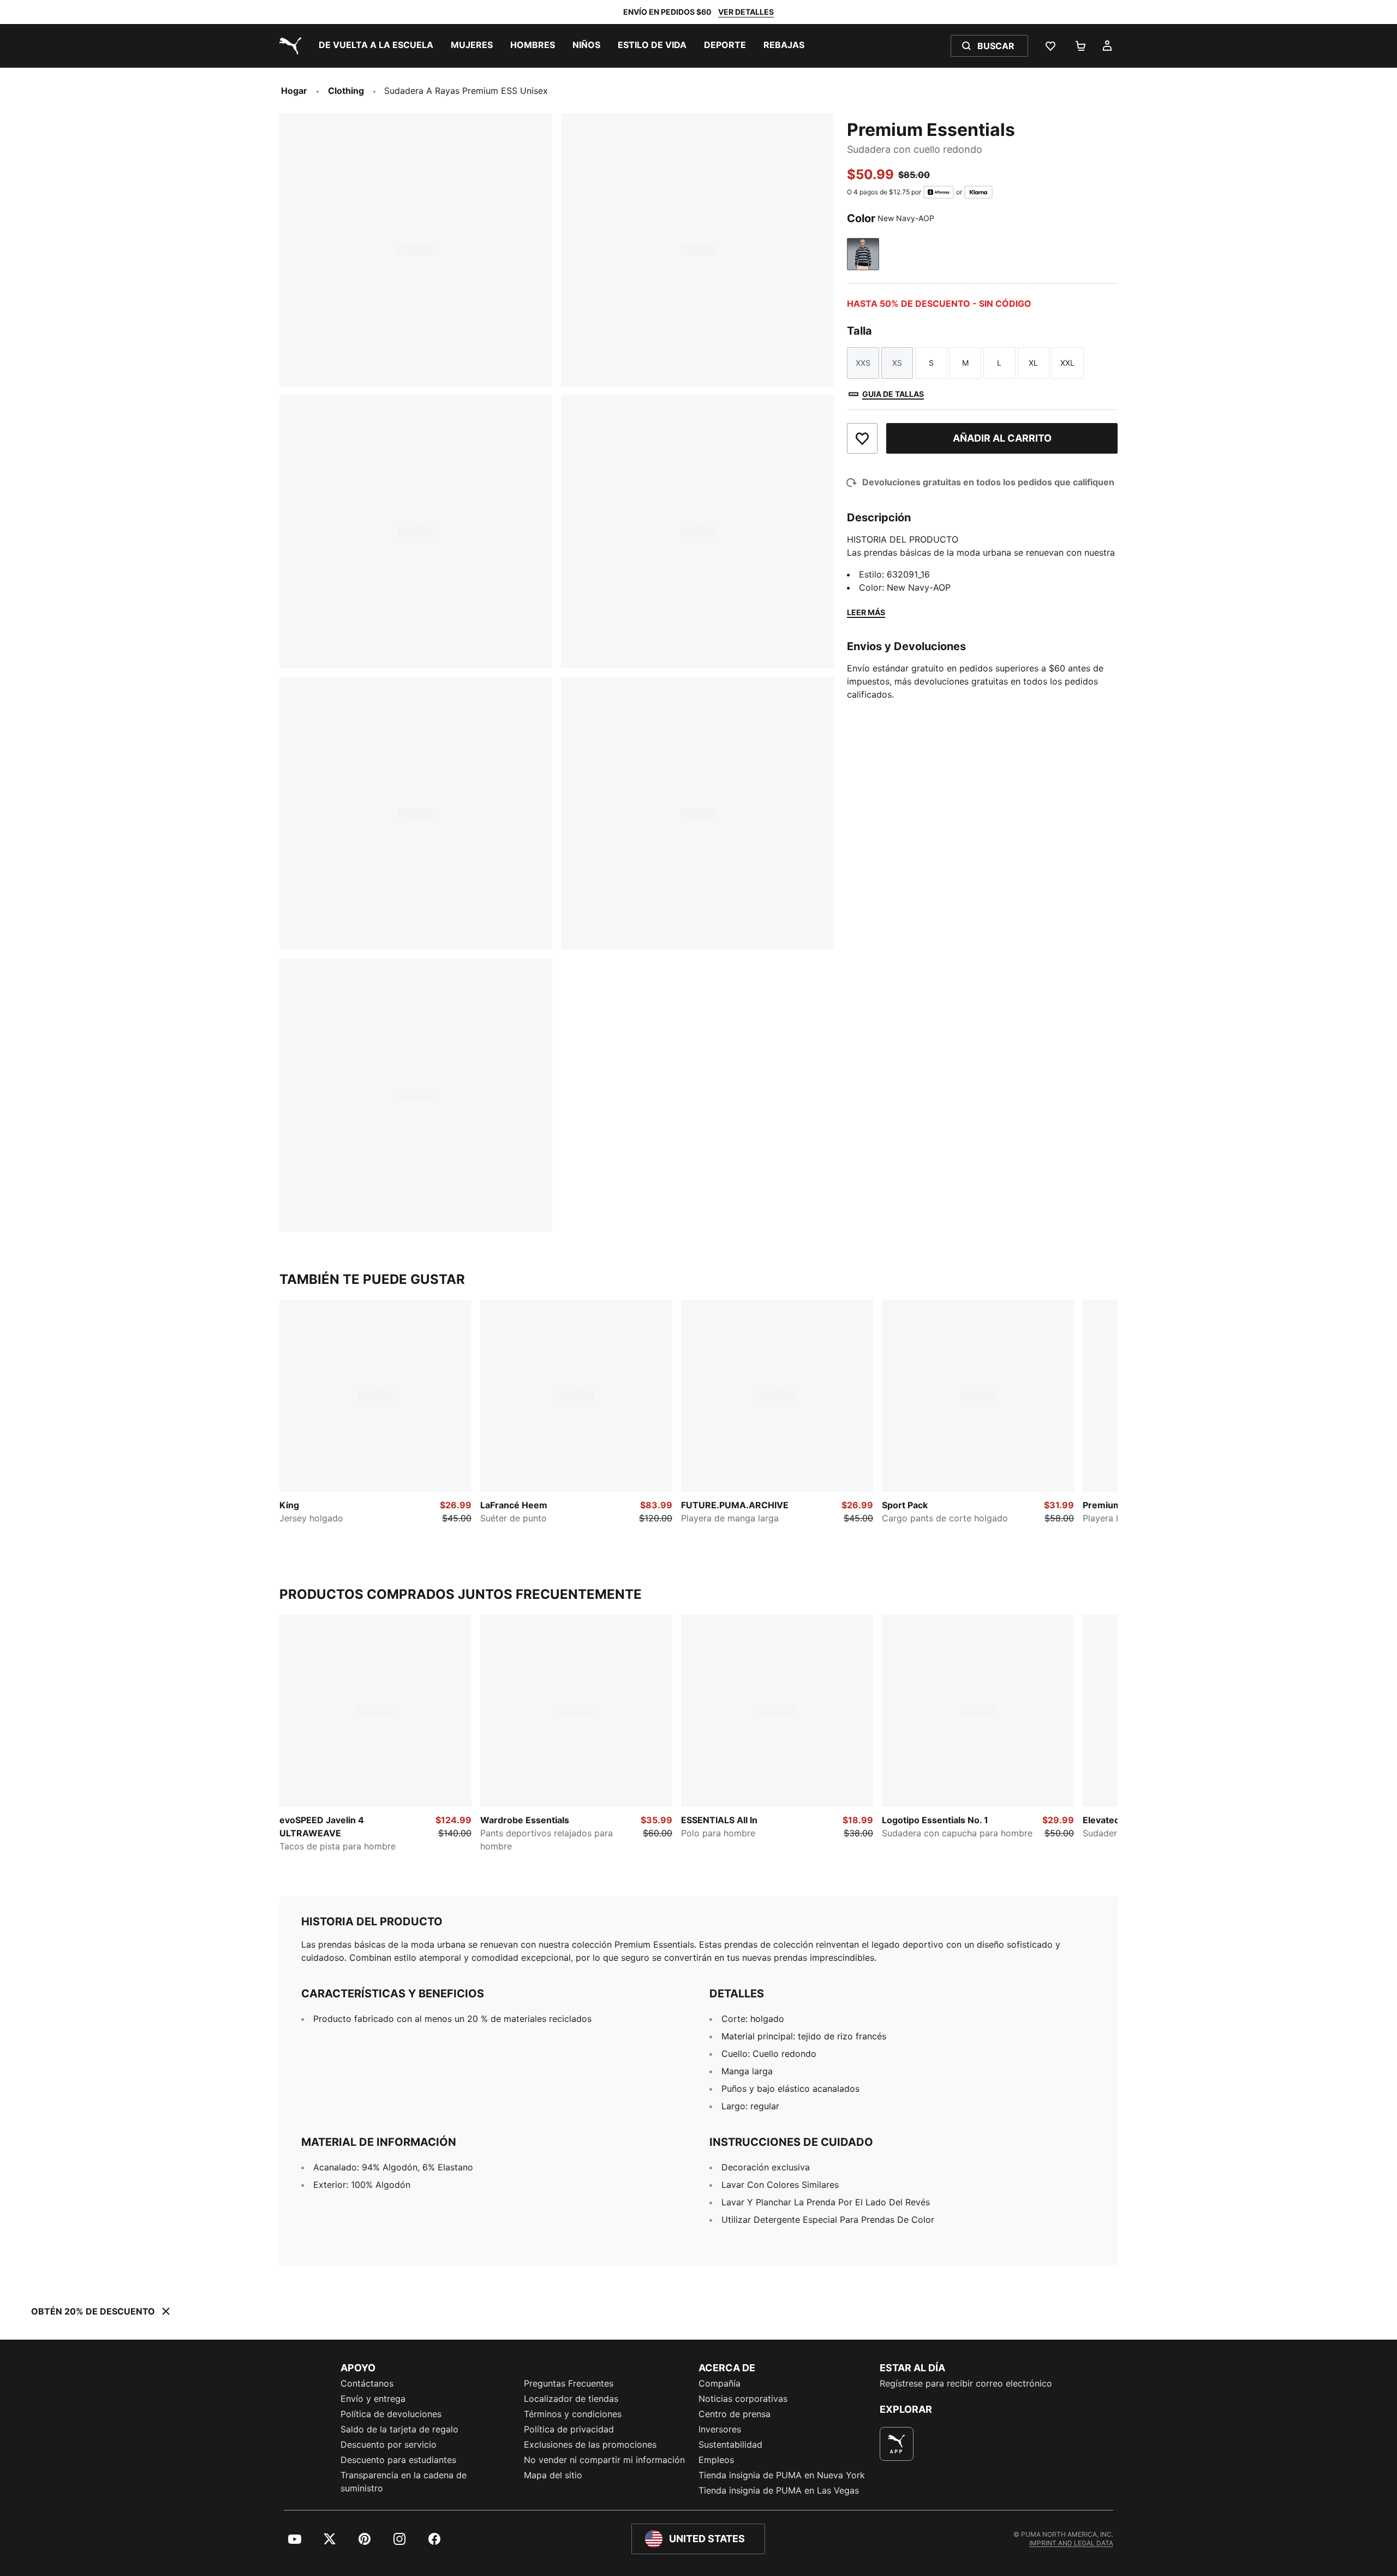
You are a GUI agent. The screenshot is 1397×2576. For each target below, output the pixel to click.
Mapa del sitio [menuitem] (553, 2475)
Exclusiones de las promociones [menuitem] (590, 2444)
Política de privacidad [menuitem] (569, 2429)
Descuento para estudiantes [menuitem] (398, 2460)
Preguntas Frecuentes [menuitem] (569, 2383)
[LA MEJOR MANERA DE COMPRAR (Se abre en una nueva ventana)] (897, 2444)
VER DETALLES (746, 12)
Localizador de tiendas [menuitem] (571, 2399)
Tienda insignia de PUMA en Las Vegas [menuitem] (779, 2490)
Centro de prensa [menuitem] (735, 2414)
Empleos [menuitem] (716, 2460)
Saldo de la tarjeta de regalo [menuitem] (399, 2429)
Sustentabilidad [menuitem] (730, 2444)
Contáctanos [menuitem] (367, 2383)
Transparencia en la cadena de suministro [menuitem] (404, 2482)
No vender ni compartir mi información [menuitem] (604, 2460)
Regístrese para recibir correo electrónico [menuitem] (966, 2383)
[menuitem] (376, 46)
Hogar (294, 91)
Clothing (346, 91)
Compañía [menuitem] (720, 2383)
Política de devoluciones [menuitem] (391, 2414)
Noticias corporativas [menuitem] (743, 2399)
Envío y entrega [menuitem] (373, 2399)
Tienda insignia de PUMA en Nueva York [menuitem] (782, 2475)
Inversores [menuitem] (720, 2429)
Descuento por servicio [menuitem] (389, 2444)
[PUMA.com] (288, 46)
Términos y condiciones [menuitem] (573, 2414)
